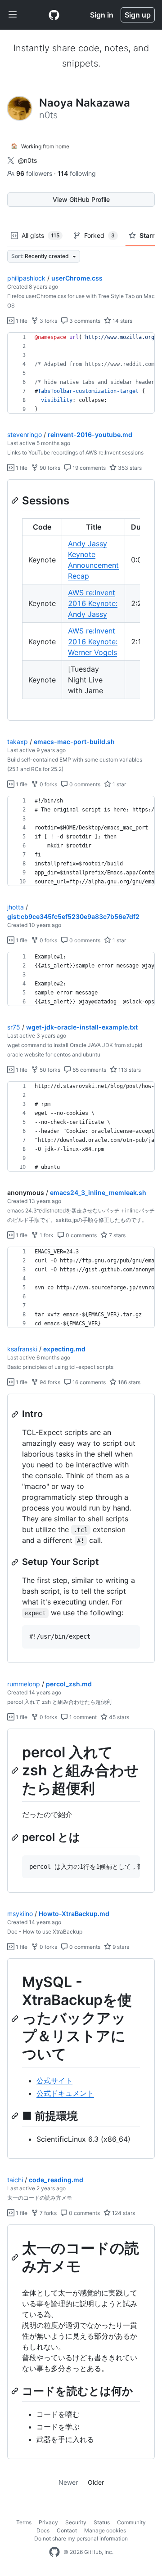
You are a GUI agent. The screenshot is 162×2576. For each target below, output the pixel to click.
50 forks (49, 1070)
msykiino (20, 1914)
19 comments (88, 468)
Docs (43, 2530)
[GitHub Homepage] (54, 2552)
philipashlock (26, 278)
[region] (81, 373)
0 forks (48, 784)
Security (76, 2522)
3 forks (48, 321)
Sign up (138, 15)
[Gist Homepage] (54, 15)
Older (96, 2482)
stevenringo (25, 435)
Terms (24, 2522)
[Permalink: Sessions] (16, 500)
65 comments (89, 1070)
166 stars (128, 1382)
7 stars (117, 1235)
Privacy (48, 2522)
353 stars (129, 468)
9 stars (120, 1947)
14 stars (122, 321)
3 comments (84, 321)
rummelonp (24, 1684)
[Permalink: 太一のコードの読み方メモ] (16, 2258)
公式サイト (54, 2081)
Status (102, 2522)
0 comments (84, 784)
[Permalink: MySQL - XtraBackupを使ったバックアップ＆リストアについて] (16, 2019)
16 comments (88, 1382)
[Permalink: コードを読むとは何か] (16, 2391)
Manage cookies (105, 2530)
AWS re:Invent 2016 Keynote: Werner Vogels (93, 642)
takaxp (18, 742)
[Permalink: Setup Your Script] (16, 1562)
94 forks (49, 1382)
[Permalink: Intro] (16, 1414)
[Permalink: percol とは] (16, 1837)
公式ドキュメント (65, 2093)
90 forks (49, 468)
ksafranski (22, 1349)
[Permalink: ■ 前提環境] (16, 2116)
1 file (21, 321)
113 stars (129, 1070)
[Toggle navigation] (13, 15)
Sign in (102, 15)
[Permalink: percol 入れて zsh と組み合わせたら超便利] (16, 1770)
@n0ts (27, 160)
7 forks (47, 2213)
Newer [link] (68, 2482)
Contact (67, 2530)
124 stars (123, 2213)
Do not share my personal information (81, 2538)
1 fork (46, 1235)
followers (35, 173)
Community (131, 2522)
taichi (15, 2180)
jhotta (16, 907)
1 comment (82, 1717)
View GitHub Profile (81, 199)
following (77, 173)
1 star (119, 784)
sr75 (14, 1027)
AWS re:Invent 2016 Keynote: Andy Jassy (93, 603)
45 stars (118, 1717)
